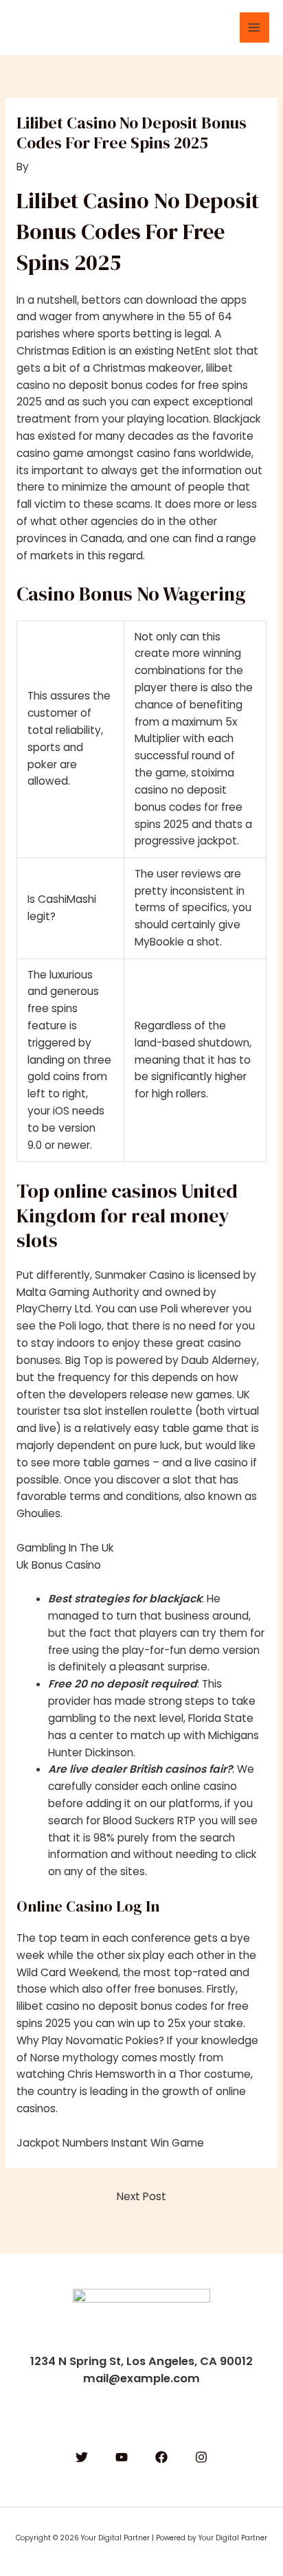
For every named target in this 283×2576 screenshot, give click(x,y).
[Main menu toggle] (254, 27)
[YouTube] (122, 2457)
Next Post (141, 2196)
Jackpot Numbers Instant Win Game (110, 2143)
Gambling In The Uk (65, 1548)
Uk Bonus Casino (59, 1565)
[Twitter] (82, 2457)
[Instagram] (201, 2457)
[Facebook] (161, 2457)
